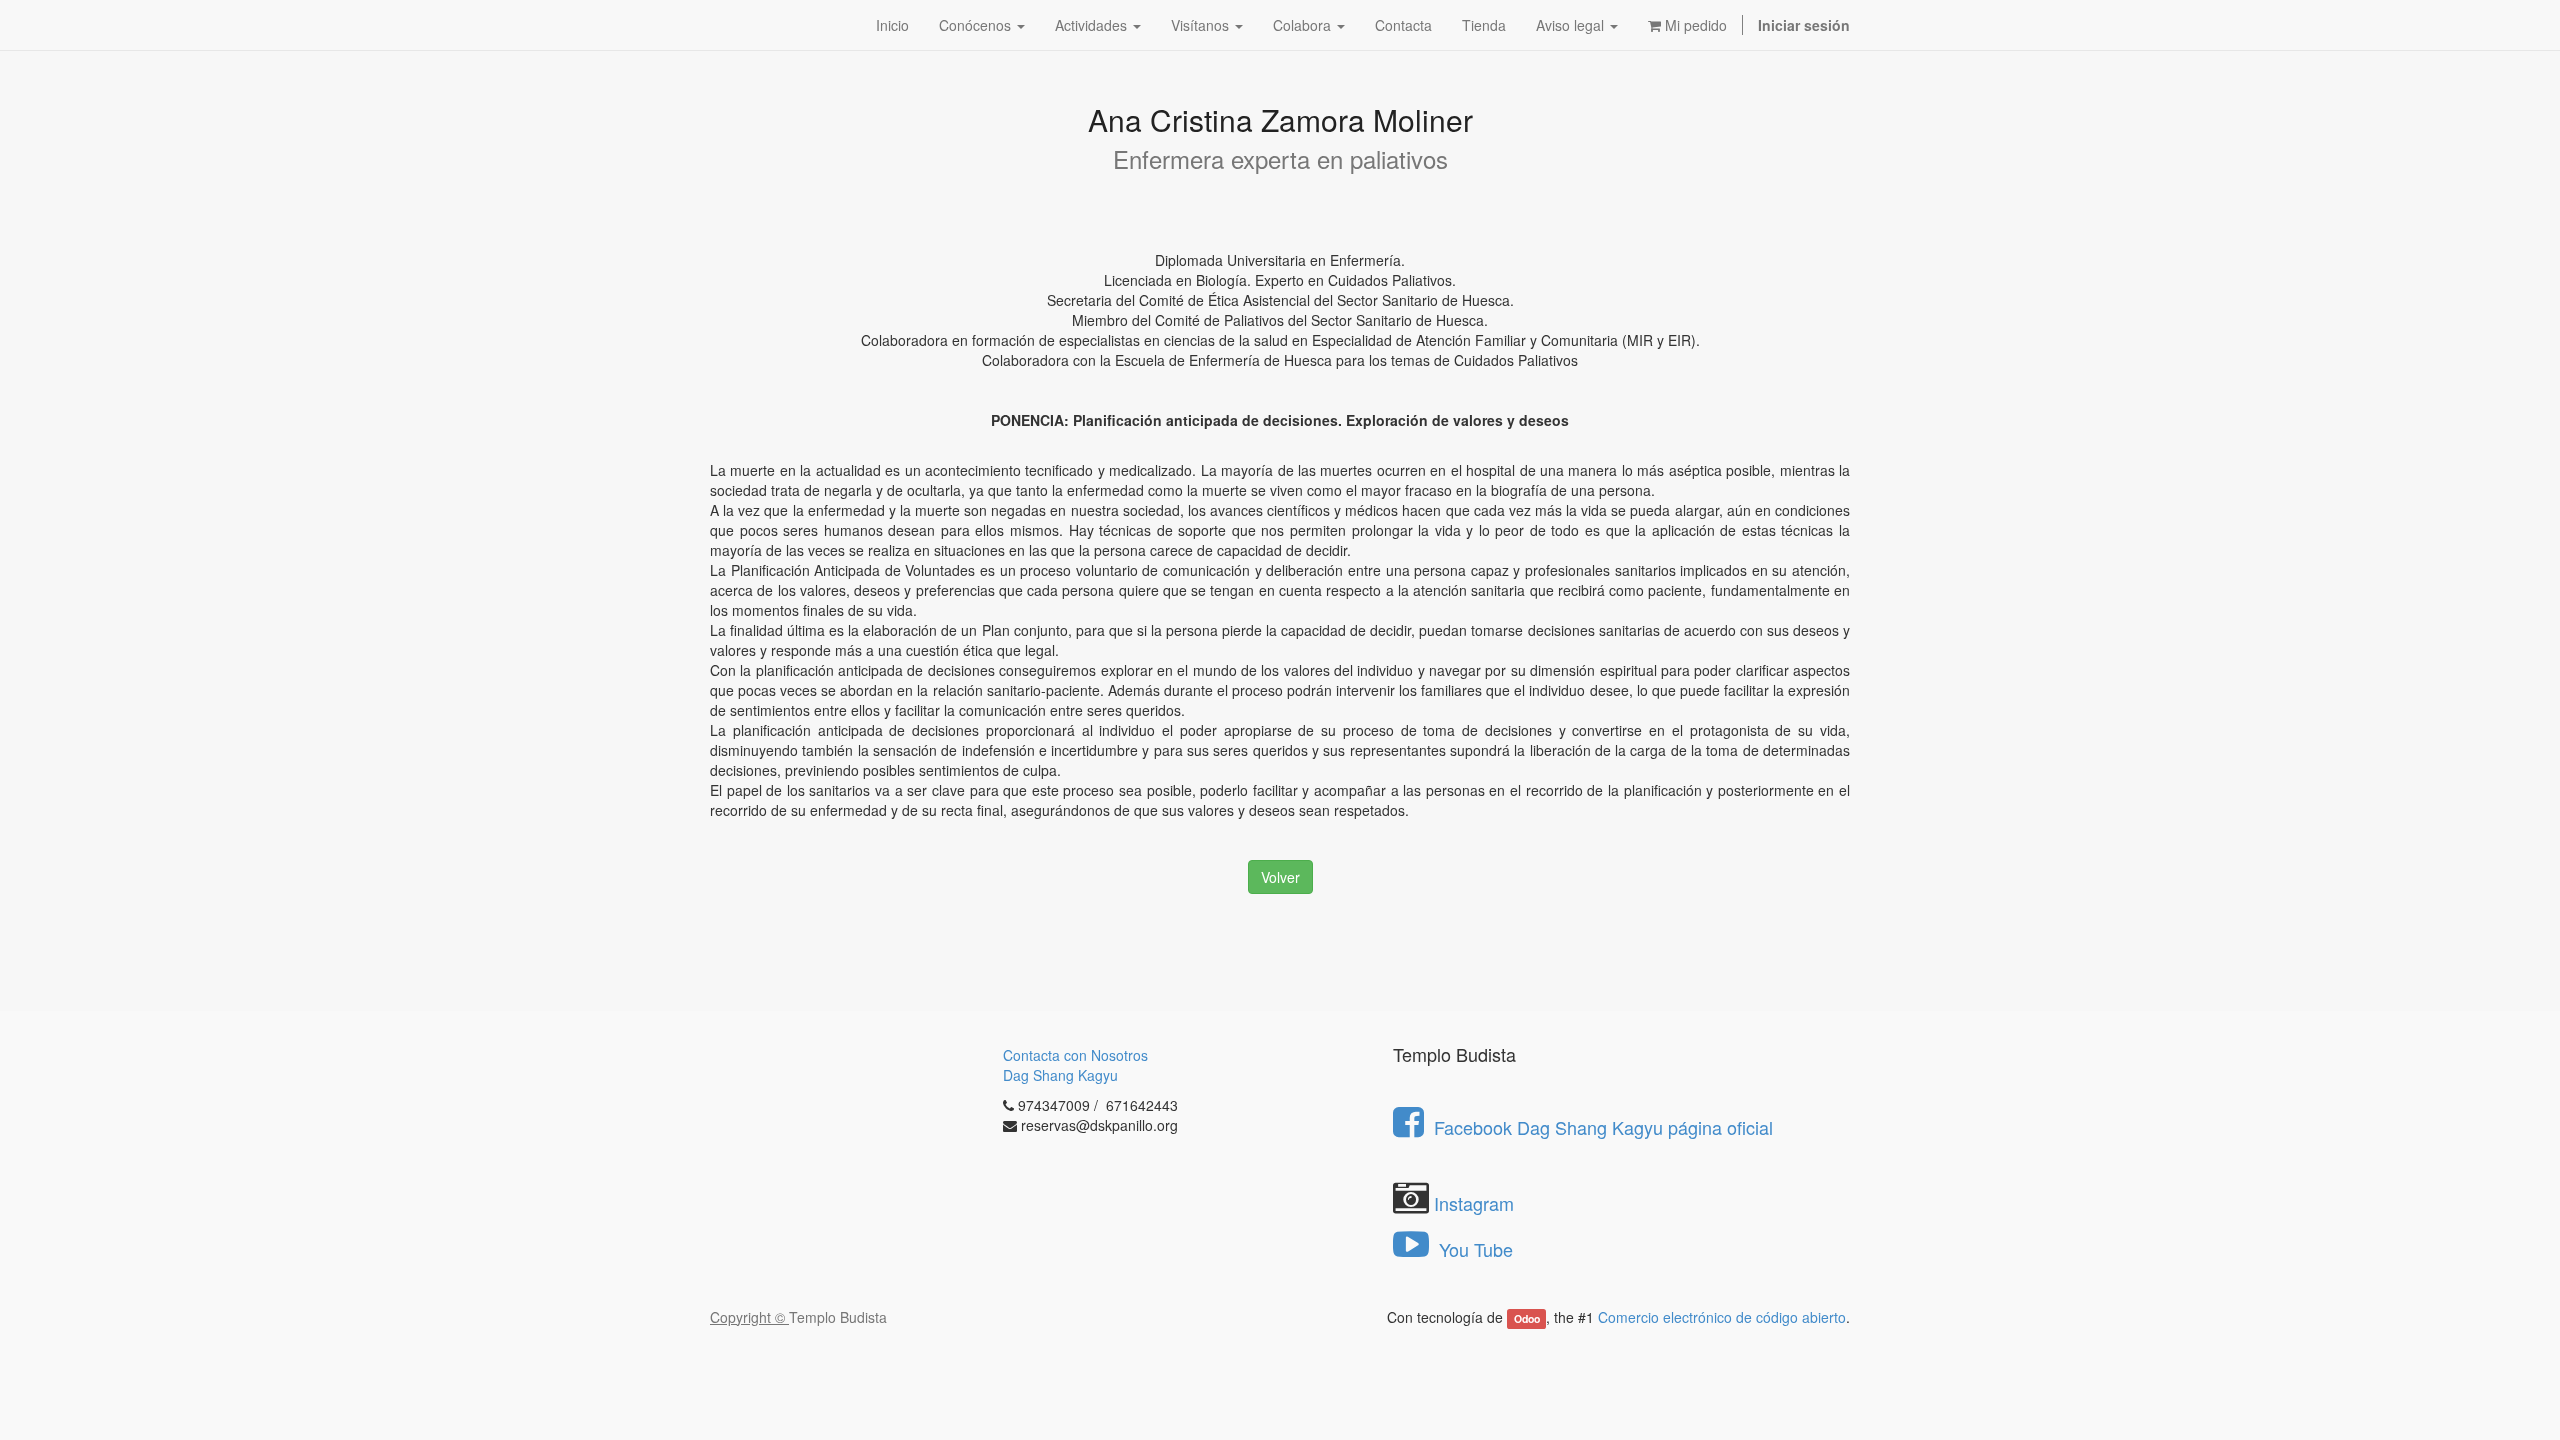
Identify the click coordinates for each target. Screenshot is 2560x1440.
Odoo (1527, 1318)
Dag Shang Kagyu (1060, 1075)
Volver (1280, 877)
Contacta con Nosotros (1075, 1055)
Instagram (1474, 1203)
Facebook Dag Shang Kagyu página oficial (1603, 1127)
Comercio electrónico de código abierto (1722, 1317)
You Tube (1473, 1249)
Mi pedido (1694, 25)
